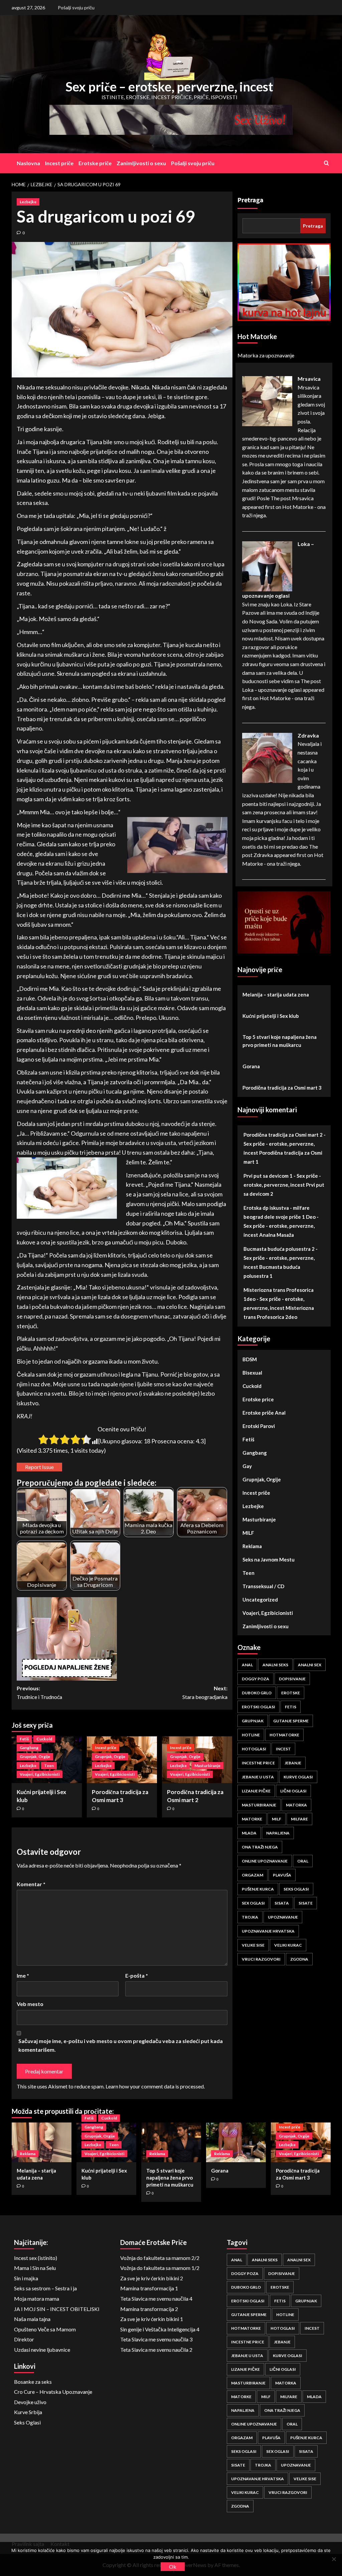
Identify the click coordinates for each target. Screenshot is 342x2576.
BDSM (250, 1359)
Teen (49, 1766)
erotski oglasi (259, 1707)
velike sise (253, 1945)
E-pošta (137, 1975)
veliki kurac (288, 1945)
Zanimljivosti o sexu (141, 163)
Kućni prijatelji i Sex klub (271, 1016)
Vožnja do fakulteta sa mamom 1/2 (160, 2268)
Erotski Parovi (259, 1426)
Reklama (252, 1546)
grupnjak (253, 1721)
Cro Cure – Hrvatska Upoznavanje (53, 2392)
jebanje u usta (258, 1777)
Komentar (31, 1884)
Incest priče (59, 163)
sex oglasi (253, 1903)
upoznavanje (283, 1917)
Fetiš (24, 1739)
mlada (249, 1833)
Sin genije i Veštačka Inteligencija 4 (160, 2329)
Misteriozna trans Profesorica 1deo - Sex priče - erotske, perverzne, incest (279, 1299)
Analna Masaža (277, 1235)
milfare (299, 1819)
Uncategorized (260, 1600)
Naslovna (28, 163)
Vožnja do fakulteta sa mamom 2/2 (160, 2258)
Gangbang (29, 1748)
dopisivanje (292, 1679)
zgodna (299, 1959)
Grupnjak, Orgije (35, 1757)
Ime (23, 1975)
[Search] (326, 163)
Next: (205, 1692)
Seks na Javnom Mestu (269, 1559)
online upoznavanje (265, 1861)
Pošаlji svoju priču (76, 8)
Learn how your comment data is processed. (155, 2086)
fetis (291, 1707)
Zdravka (308, 735)
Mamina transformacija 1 (149, 2288)
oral (303, 1861)
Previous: (39, 1692)
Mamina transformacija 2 (149, 2309)
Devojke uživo (30, 2402)
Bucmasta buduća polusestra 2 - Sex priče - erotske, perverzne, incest (281, 1258)
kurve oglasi (298, 1777)
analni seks (275, 1665)
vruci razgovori (261, 1959)
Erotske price (258, 1399)
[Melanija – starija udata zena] (42, 2142)
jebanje (293, 1763)
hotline (251, 1735)
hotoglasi (254, 1749)
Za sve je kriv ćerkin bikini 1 (152, 2319)
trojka (250, 1917)
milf (277, 1819)
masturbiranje (259, 1805)
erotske (291, 1693)
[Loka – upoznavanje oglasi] (267, 565)
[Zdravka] (267, 757)
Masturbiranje (207, 1766)
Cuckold (44, 1739)
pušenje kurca (258, 1889)
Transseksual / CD (263, 1586)
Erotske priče (95, 163)
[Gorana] (236, 2142)
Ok (173, 2566)
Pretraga (250, 200)
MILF (248, 1533)
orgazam (252, 1875)
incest (283, 1749)
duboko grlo (257, 1693)
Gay (247, 1466)
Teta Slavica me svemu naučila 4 (156, 2299)
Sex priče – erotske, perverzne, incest (169, 86)
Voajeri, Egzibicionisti (40, 1774)
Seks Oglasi (27, 2422)
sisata (282, 1903)
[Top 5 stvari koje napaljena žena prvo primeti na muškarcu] (171, 2142)
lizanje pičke (256, 1791)
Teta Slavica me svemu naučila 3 (156, 2339)
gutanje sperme (291, 1721)
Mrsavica (309, 379)
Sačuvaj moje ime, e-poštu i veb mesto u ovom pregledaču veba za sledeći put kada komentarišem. (121, 2045)
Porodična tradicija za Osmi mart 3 (282, 1088)
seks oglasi (296, 1889)
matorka (296, 1805)
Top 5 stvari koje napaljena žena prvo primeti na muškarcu (280, 1041)
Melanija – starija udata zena (276, 994)
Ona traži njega (260, 1847)
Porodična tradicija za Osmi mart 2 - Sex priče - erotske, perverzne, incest (285, 1144)
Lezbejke (28, 202)
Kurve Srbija (28, 2412)
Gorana (251, 1066)
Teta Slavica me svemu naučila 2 (156, 2350)
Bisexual (252, 1373)
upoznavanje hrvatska (268, 1931)
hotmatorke (284, 1735)
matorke (252, 1819)
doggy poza (255, 1679)
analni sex (310, 1665)
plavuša (282, 1875)
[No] (334, 2559)
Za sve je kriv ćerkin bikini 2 (152, 2278)
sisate (306, 1903)
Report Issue (39, 1467)
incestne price (258, 1763)
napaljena (278, 1833)
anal (247, 1665)
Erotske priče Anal (264, 1413)
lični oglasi (293, 1791)
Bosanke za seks (33, 2382)
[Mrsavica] (267, 400)
